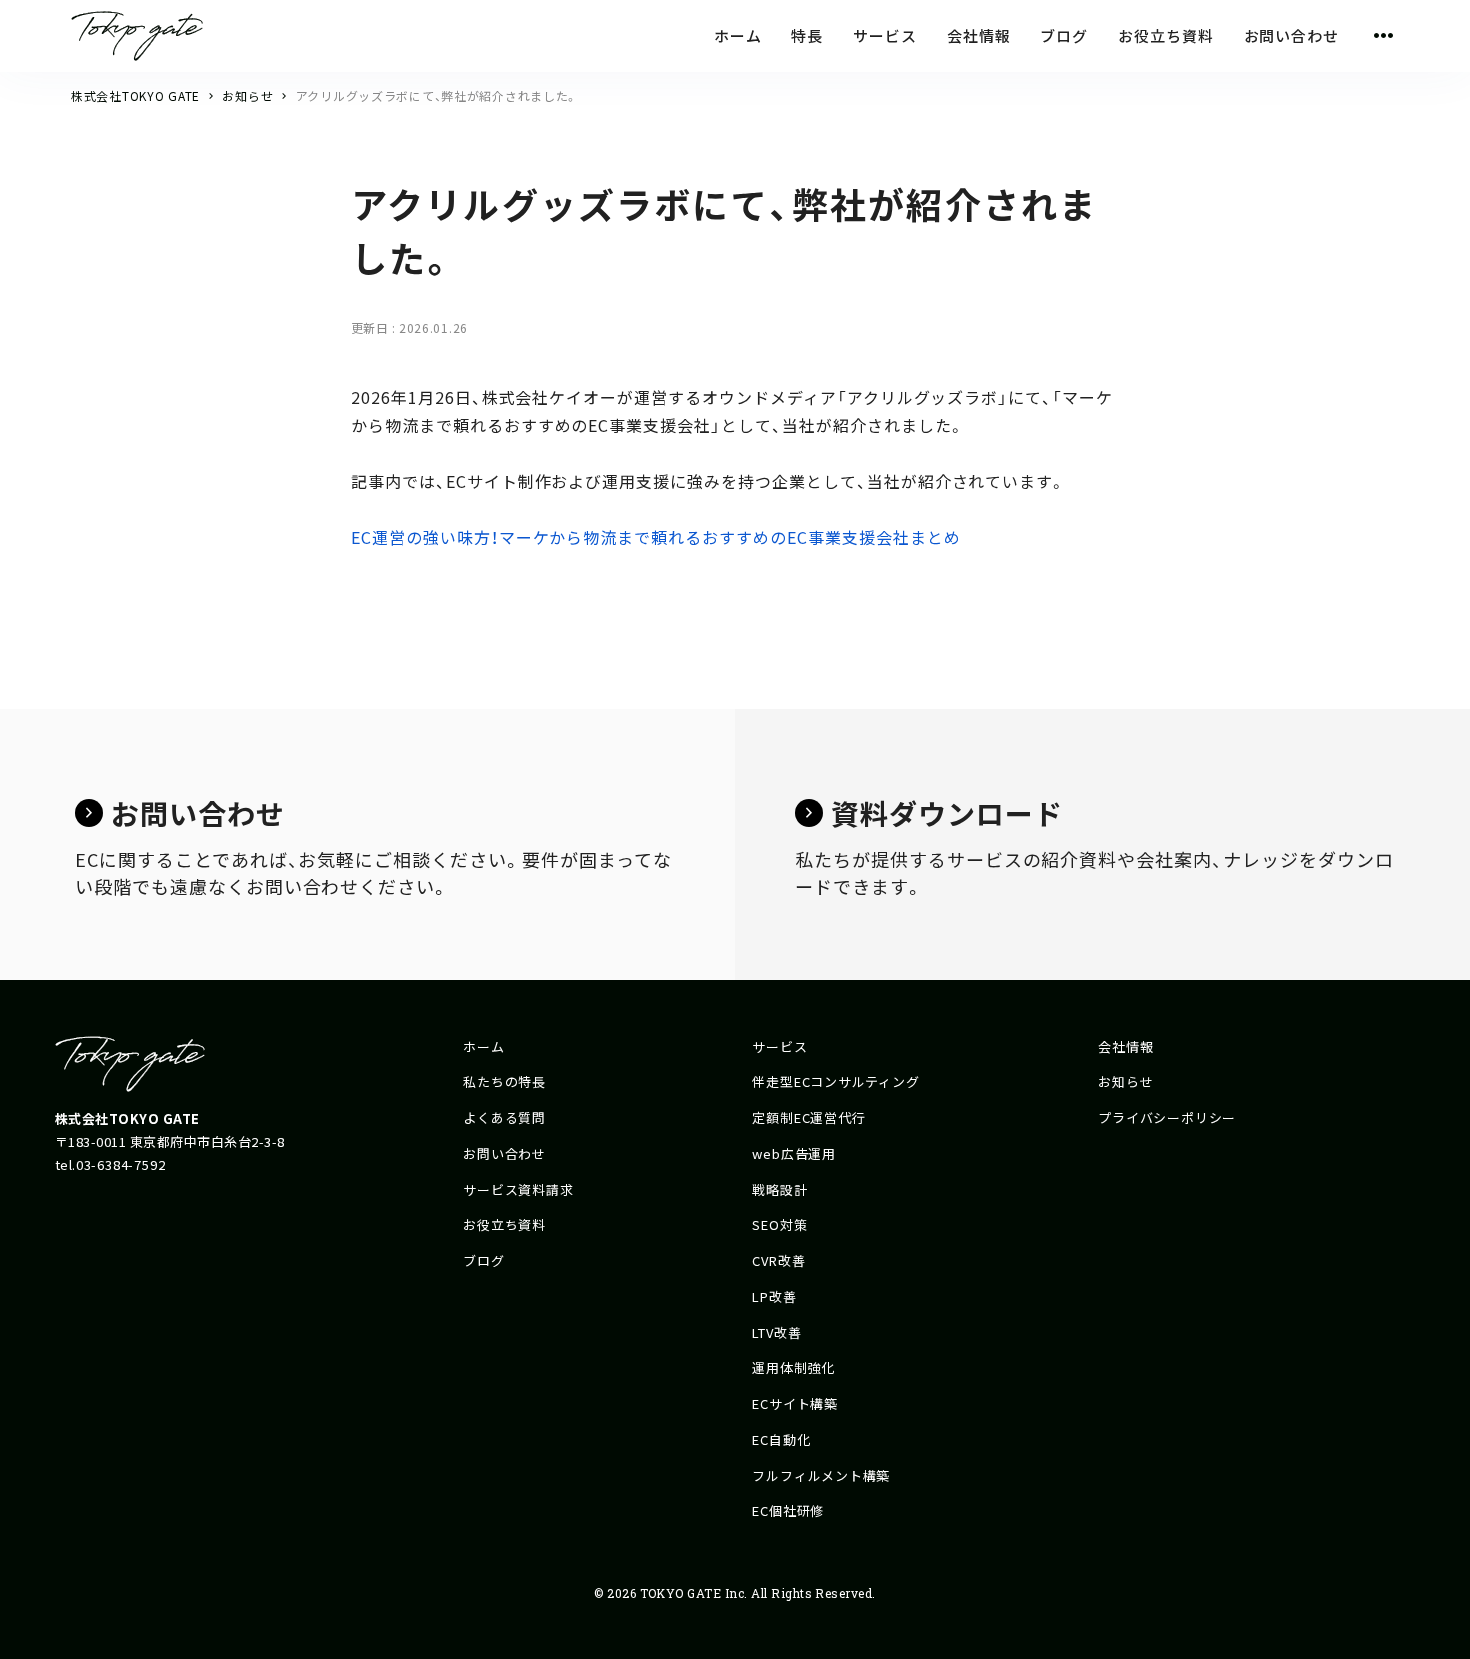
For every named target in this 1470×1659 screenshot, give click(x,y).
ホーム (483, 1046)
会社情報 (1125, 1046)
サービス (779, 1046)
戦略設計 (779, 1189)
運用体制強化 (793, 1367)
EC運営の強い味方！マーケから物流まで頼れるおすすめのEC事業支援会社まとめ (655, 537)
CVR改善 (778, 1260)
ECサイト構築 (794, 1403)
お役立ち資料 (504, 1224)
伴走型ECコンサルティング (835, 1081)
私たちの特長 (504, 1081)
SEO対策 (779, 1224)
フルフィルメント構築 (821, 1475)
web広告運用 (793, 1153)
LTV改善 (776, 1332)
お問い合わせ (504, 1153)
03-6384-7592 (120, 1164)
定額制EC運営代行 (808, 1117)
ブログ (483, 1260)
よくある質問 (504, 1117)
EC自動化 (781, 1439)
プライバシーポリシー (1167, 1117)
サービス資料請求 (518, 1189)
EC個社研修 (788, 1510)
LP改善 (774, 1296)
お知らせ (1125, 1081)
